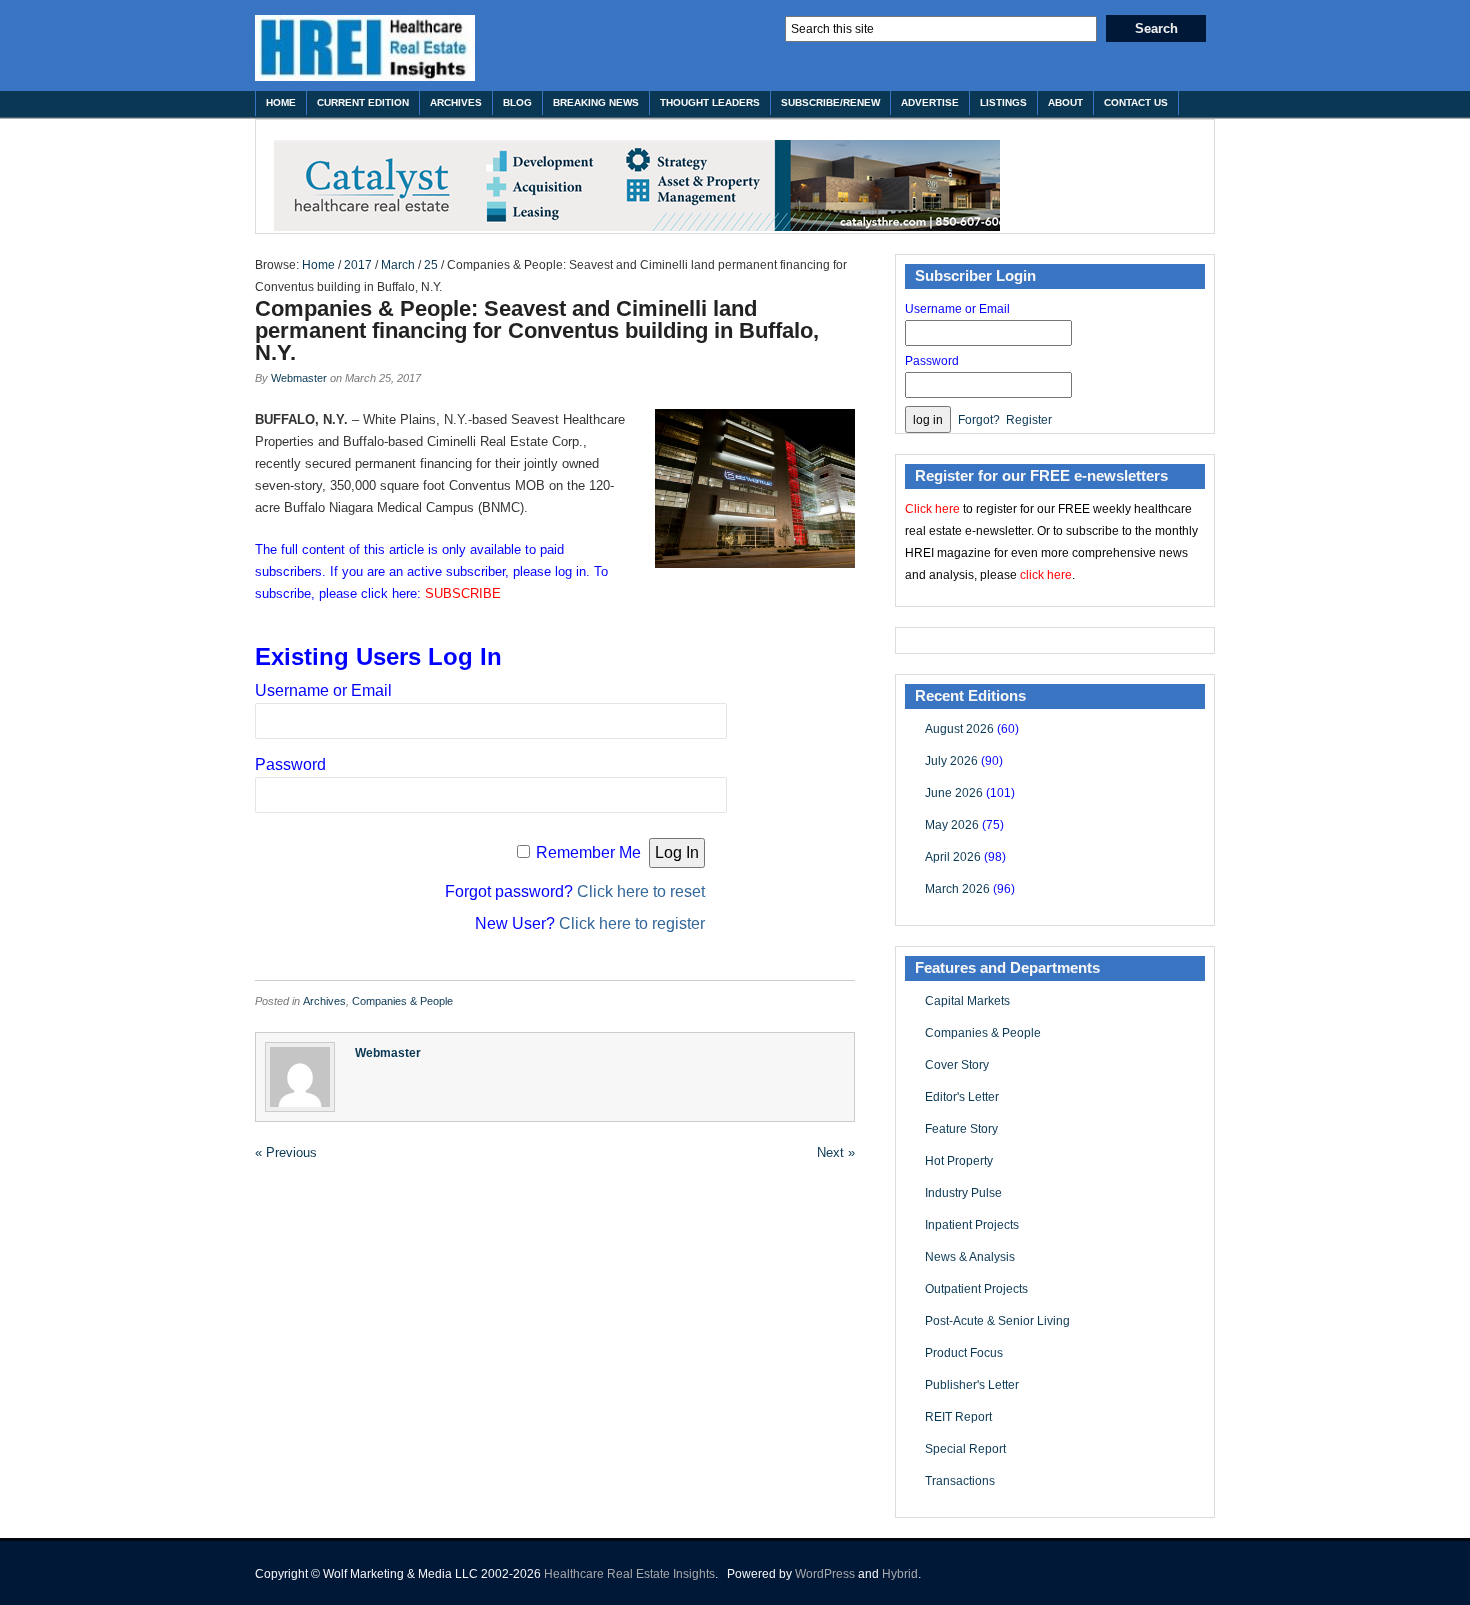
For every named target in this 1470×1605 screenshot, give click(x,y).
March (398, 265)
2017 (358, 265)
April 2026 (953, 857)
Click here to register (632, 923)
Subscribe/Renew (830, 102)
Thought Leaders (710, 102)
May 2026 (952, 825)
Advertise (930, 102)
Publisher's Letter (972, 1385)
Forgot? (979, 420)
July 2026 (951, 761)
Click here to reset (641, 891)
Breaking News (596, 102)
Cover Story (957, 1065)
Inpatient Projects (972, 1225)
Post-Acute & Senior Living (997, 1321)
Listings (1003, 102)
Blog (517, 102)
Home (281, 102)
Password (290, 764)
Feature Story (961, 1129)
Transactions (960, 1481)
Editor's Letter (962, 1097)
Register (1029, 420)
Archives (456, 102)
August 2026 (959, 729)
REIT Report (958, 1417)
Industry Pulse (963, 1193)
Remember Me (588, 852)
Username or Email (323, 690)
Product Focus (964, 1353)
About (1065, 102)
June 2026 (954, 793)
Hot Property (959, 1161)
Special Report (965, 1449)
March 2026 (957, 889)
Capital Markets (967, 1001)
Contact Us (1136, 102)
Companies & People (402, 1001)
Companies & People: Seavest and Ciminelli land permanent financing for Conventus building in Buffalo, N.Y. (537, 330)
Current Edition (363, 102)
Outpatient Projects (976, 1289)
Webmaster (299, 378)
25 (431, 265)
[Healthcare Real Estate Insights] (365, 48)
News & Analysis (970, 1257)
